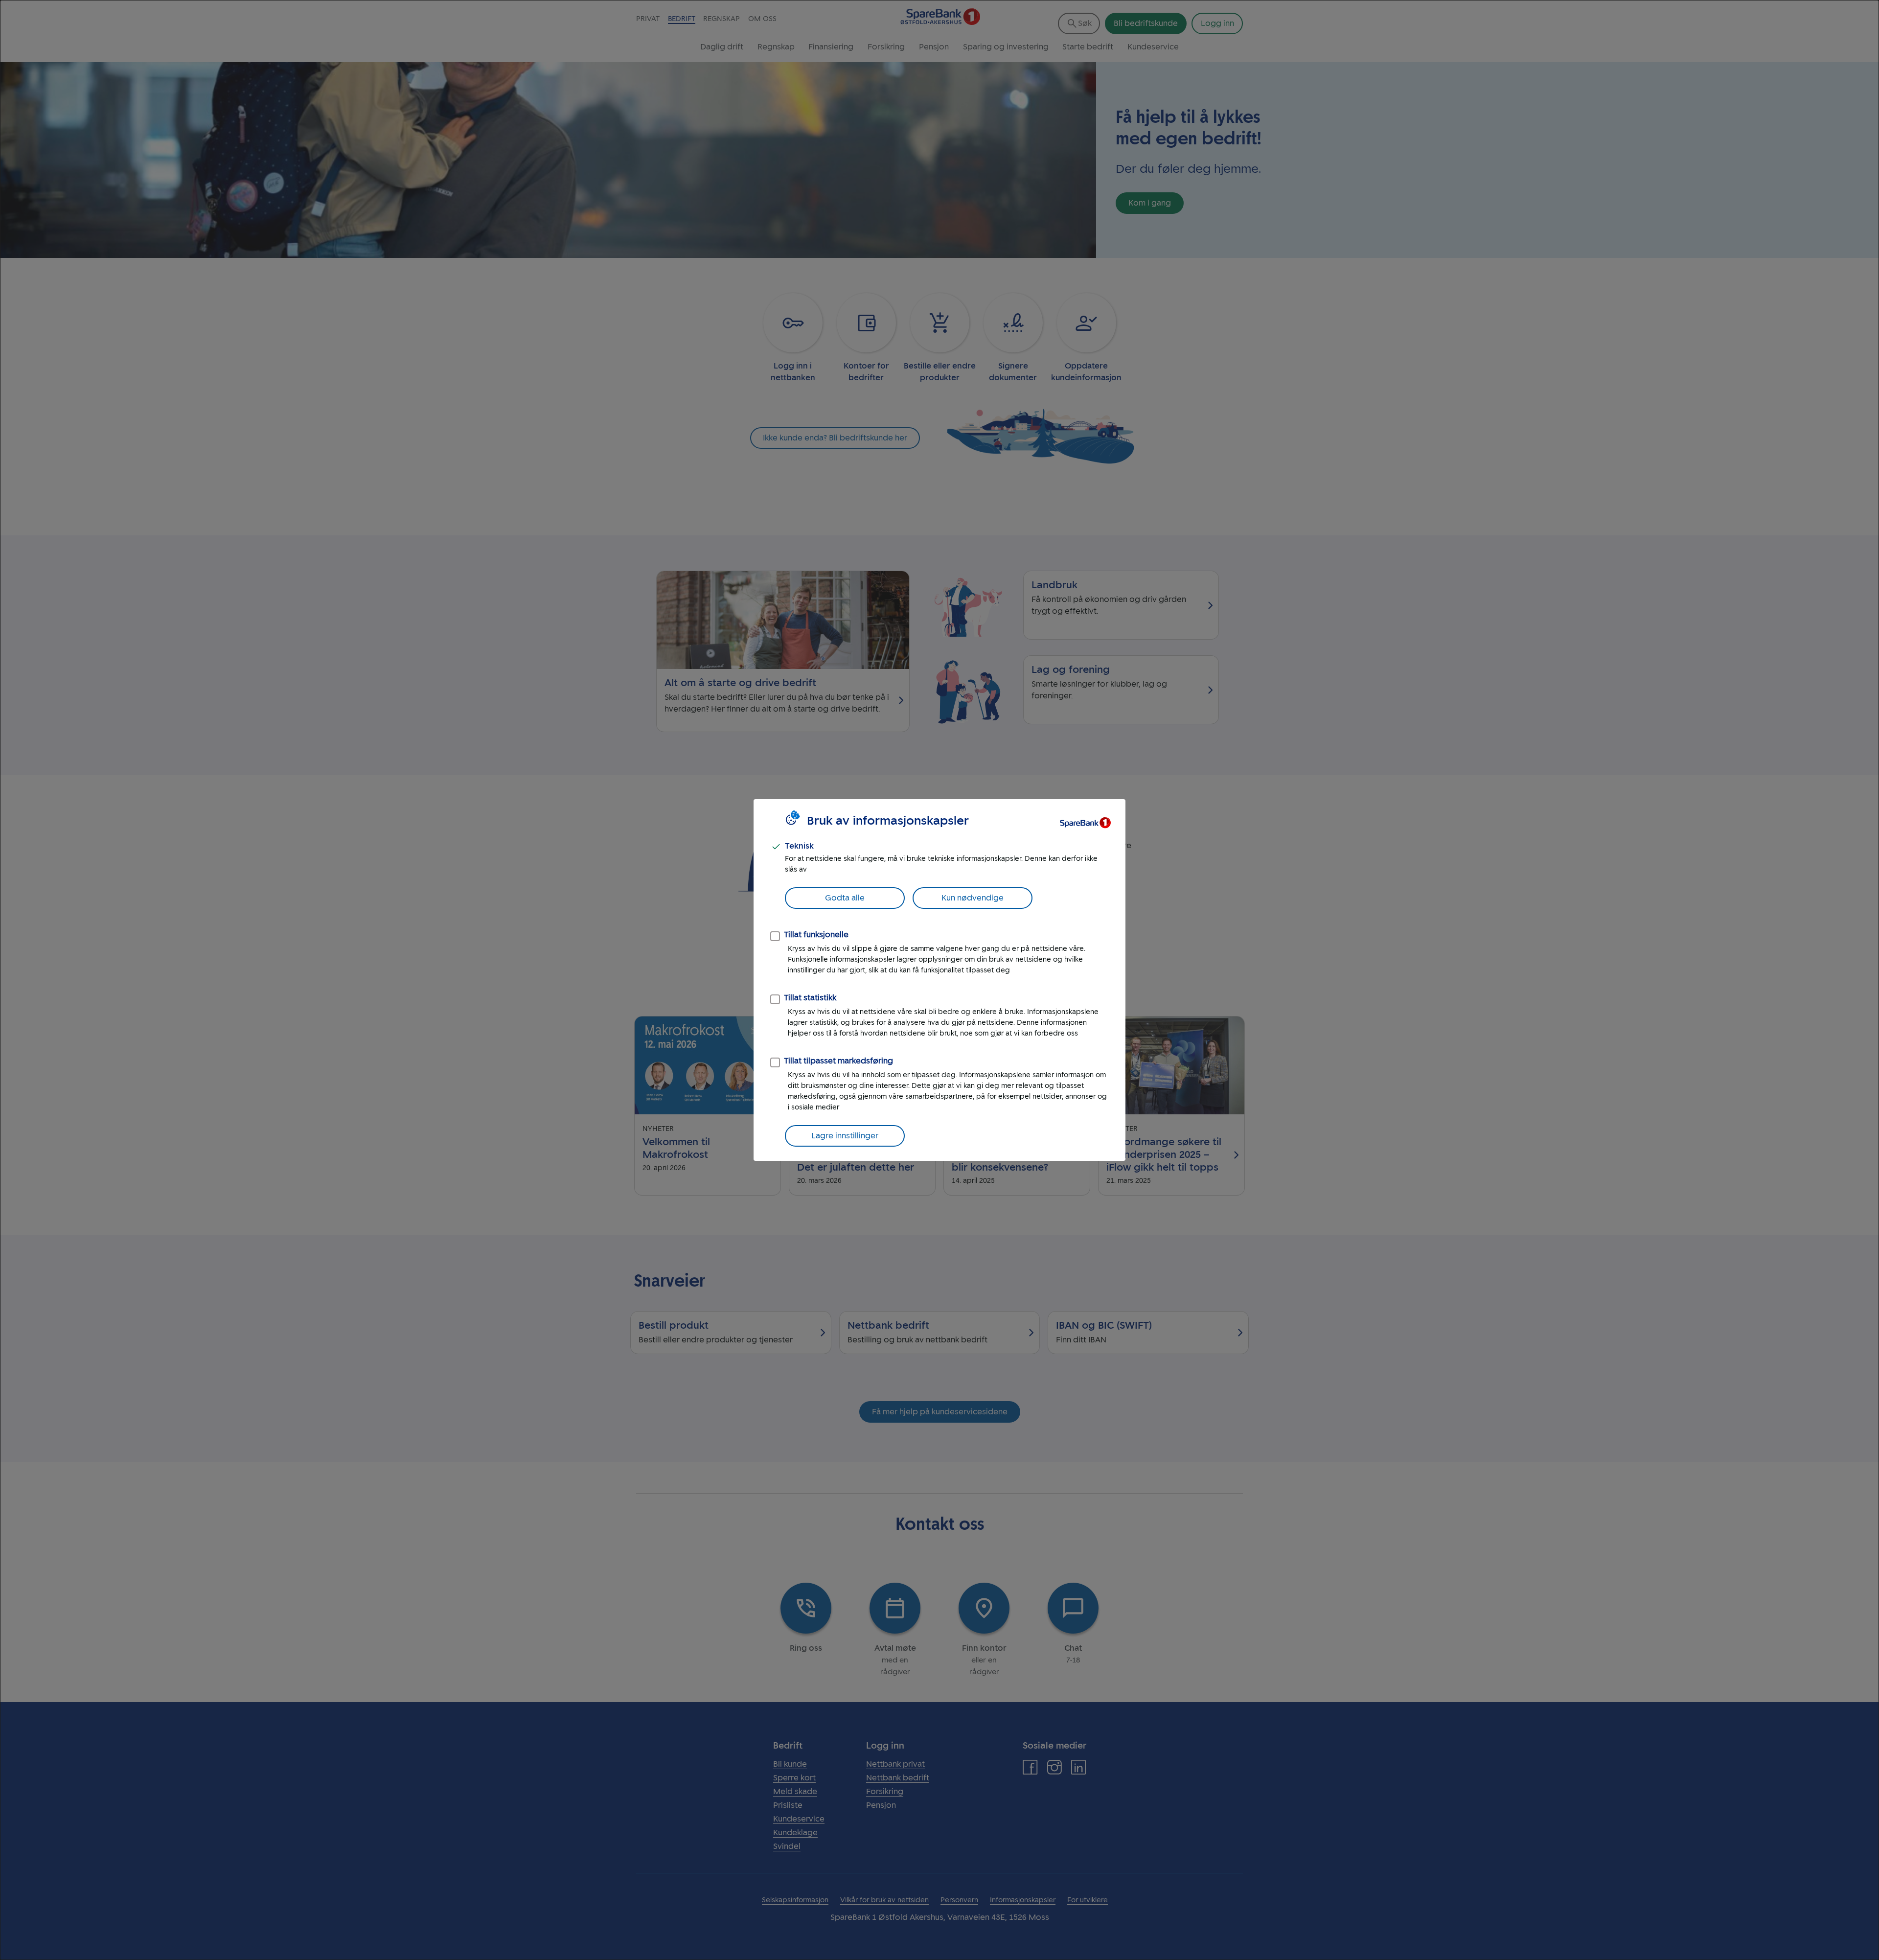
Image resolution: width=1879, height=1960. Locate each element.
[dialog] (939, 980)
